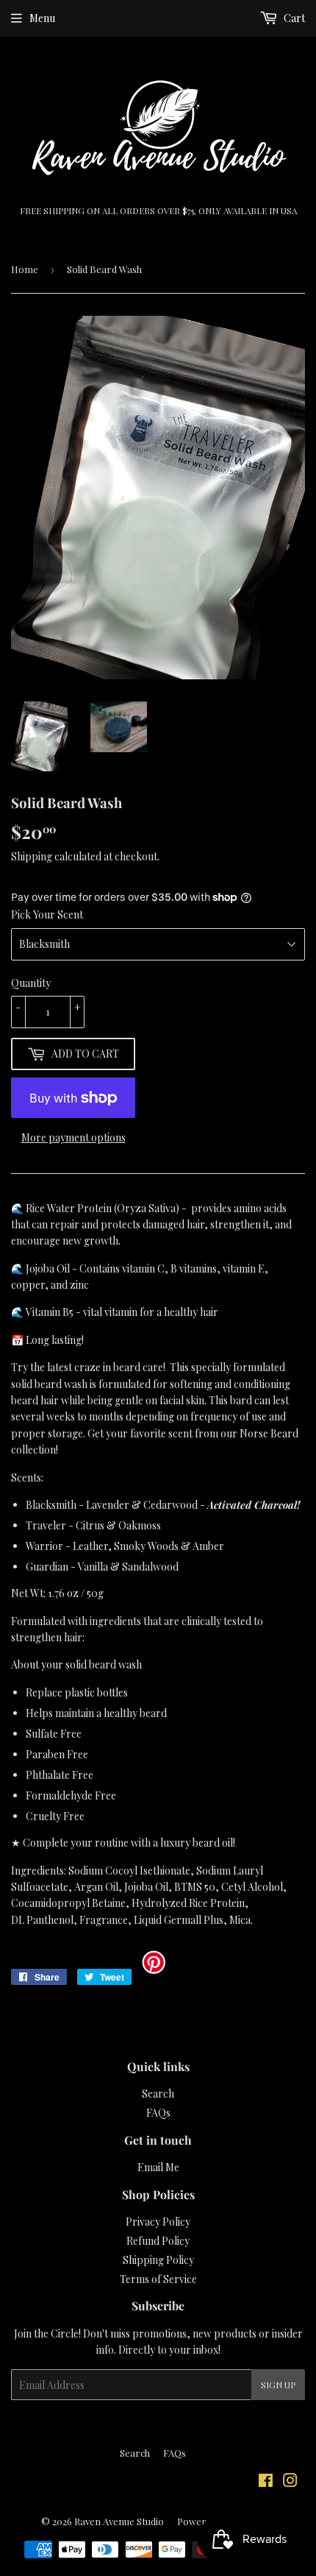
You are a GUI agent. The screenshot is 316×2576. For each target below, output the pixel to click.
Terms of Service (158, 2279)
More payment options (73, 1137)
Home (25, 269)
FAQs (158, 2113)
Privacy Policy (158, 2222)
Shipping (32, 856)
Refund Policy (158, 2241)
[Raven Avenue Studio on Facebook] (266, 2482)
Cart (293, 18)
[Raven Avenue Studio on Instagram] (290, 2482)
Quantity (31, 983)
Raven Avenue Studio (119, 2521)
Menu (42, 18)
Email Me (158, 2167)
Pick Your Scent (47, 914)
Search (158, 2094)
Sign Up (278, 2385)
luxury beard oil (197, 1843)
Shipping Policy (158, 2260)
